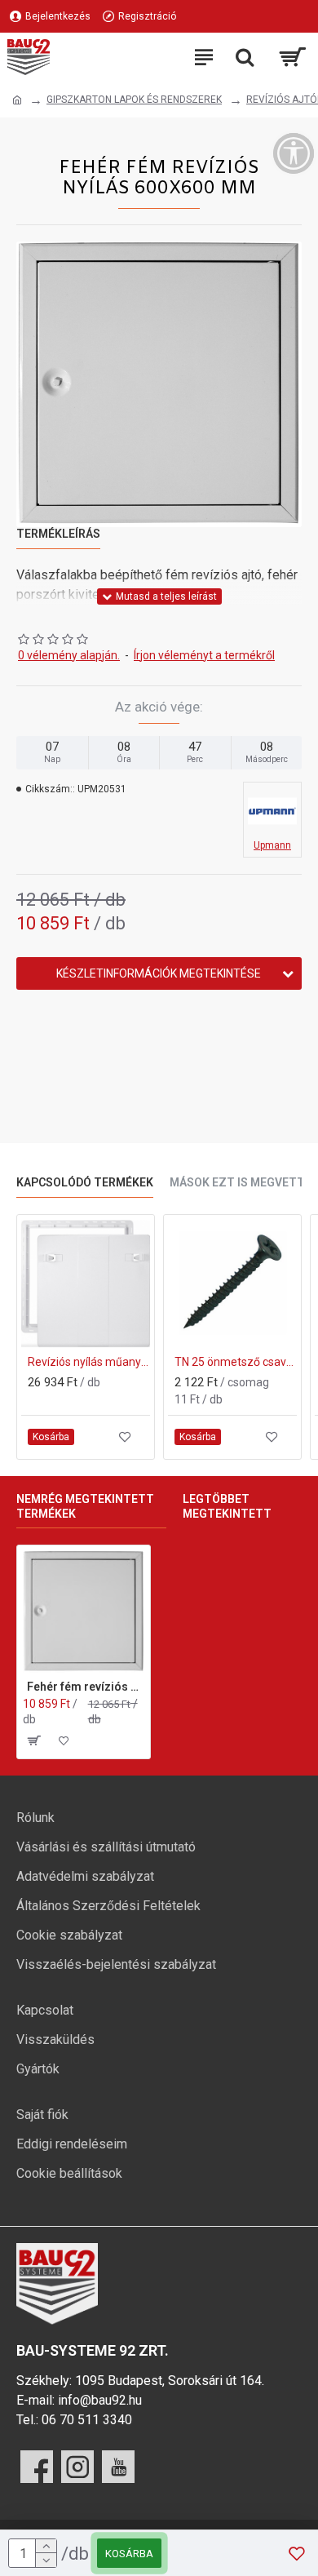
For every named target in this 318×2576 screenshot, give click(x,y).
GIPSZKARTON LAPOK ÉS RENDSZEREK (134, 100)
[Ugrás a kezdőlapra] (17, 100)
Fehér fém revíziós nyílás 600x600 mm (86, 1687)
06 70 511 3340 (87, 2420)
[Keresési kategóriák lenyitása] (245, 57)
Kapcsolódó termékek (85, 1182)
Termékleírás (58, 534)
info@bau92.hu (100, 2400)
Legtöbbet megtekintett (227, 1506)
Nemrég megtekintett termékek (85, 1506)
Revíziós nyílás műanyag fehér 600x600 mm (89, 1362)
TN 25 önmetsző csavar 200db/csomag (236, 1362)
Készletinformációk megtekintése (159, 973)
